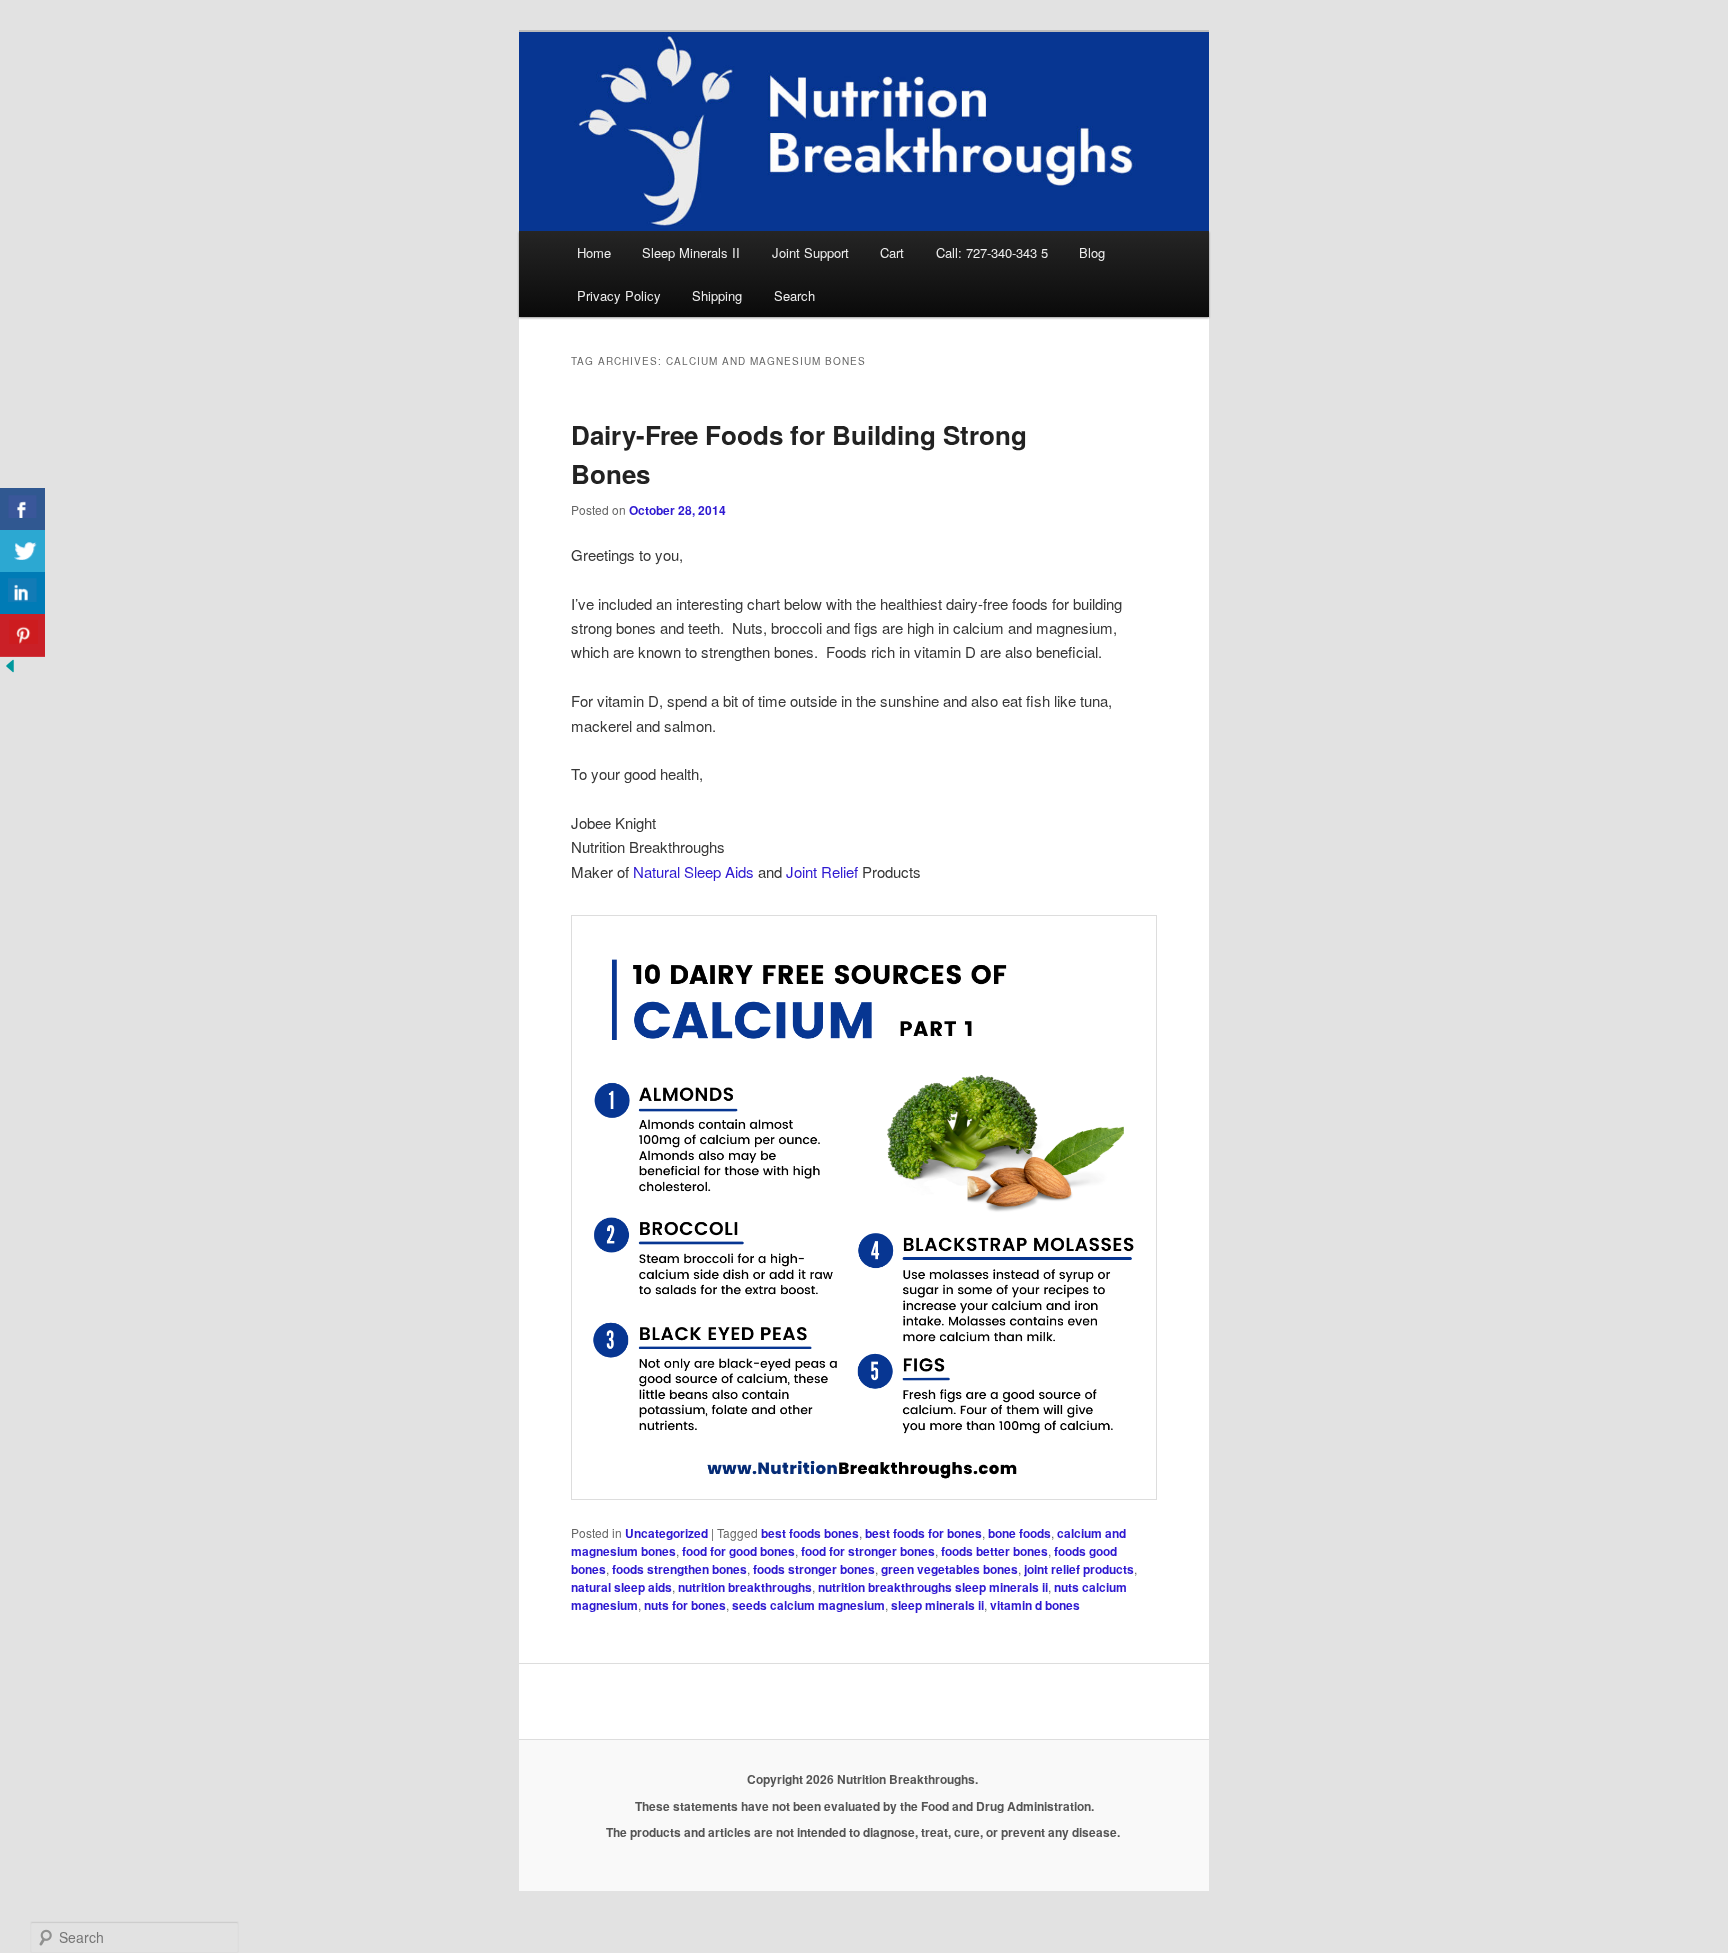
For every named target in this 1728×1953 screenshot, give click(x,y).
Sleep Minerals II (691, 252)
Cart (892, 252)
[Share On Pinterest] (22, 635)
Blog (1092, 252)
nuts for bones (685, 1605)
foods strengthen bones (679, 1569)
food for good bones (738, 1551)
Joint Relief (822, 871)
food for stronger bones (868, 1551)
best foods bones (810, 1533)
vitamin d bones (1035, 1605)
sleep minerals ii (937, 1605)
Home (594, 252)
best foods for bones (923, 1533)
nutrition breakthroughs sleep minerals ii (933, 1587)
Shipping (717, 295)
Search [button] (794, 295)
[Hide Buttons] (10, 669)
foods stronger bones (814, 1569)
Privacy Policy (619, 295)
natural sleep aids (621, 1587)
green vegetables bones (949, 1569)
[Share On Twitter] (22, 551)
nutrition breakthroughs (745, 1587)
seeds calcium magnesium (808, 1605)
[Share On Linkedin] (22, 593)
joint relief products (1079, 1569)
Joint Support (810, 252)
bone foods (1019, 1533)
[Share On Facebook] (22, 509)
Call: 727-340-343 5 (992, 252)
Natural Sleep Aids (693, 871)
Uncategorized (666, 1533)
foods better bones (994, 1551)
